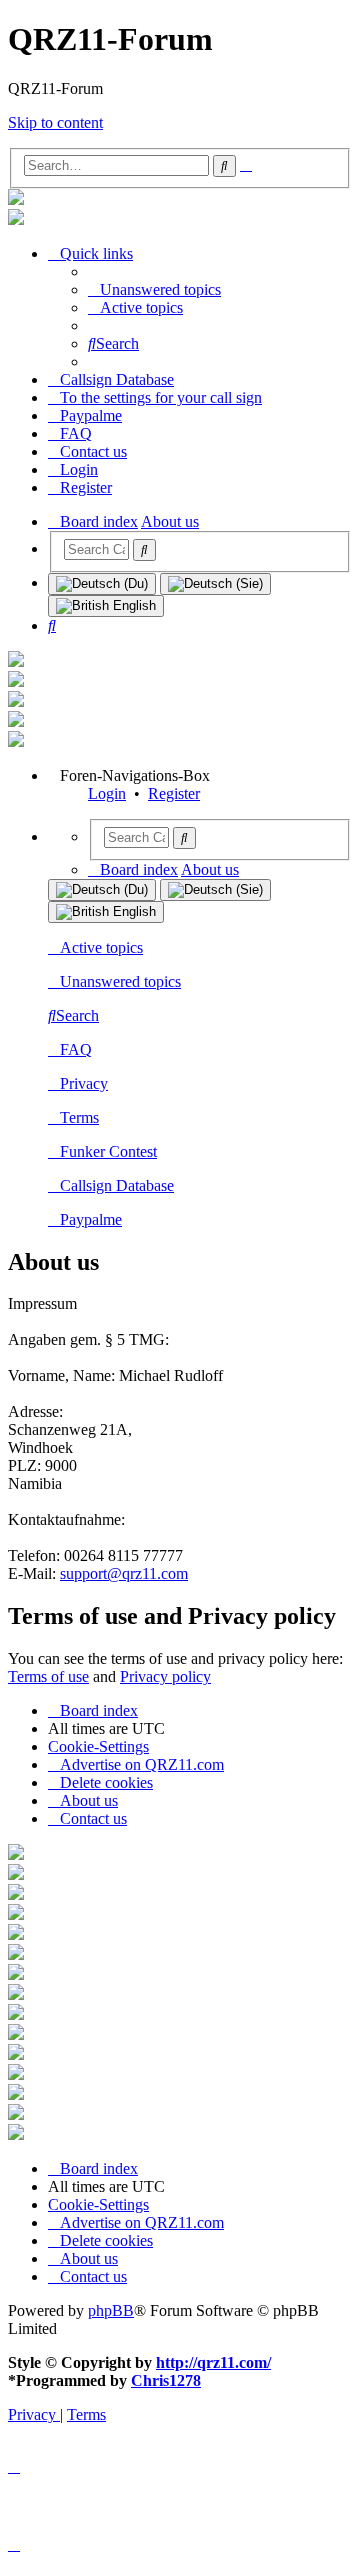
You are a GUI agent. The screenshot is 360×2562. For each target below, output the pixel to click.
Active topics (101, 947)
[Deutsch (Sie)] (215, 584)
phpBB (111, 2310)
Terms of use (48, 1676)
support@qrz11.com (124, 1573)
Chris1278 (166, 2380)
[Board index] (16, 199)
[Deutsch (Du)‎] (102, 584)
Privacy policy (165, 1676)
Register (174, 793)
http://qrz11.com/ (213, 2362)
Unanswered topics (120, 981)
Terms (79, 1117)
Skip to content (55, 122)
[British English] (106, 606)
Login (107, 793)
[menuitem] (154, 289)
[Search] (144, 550)
